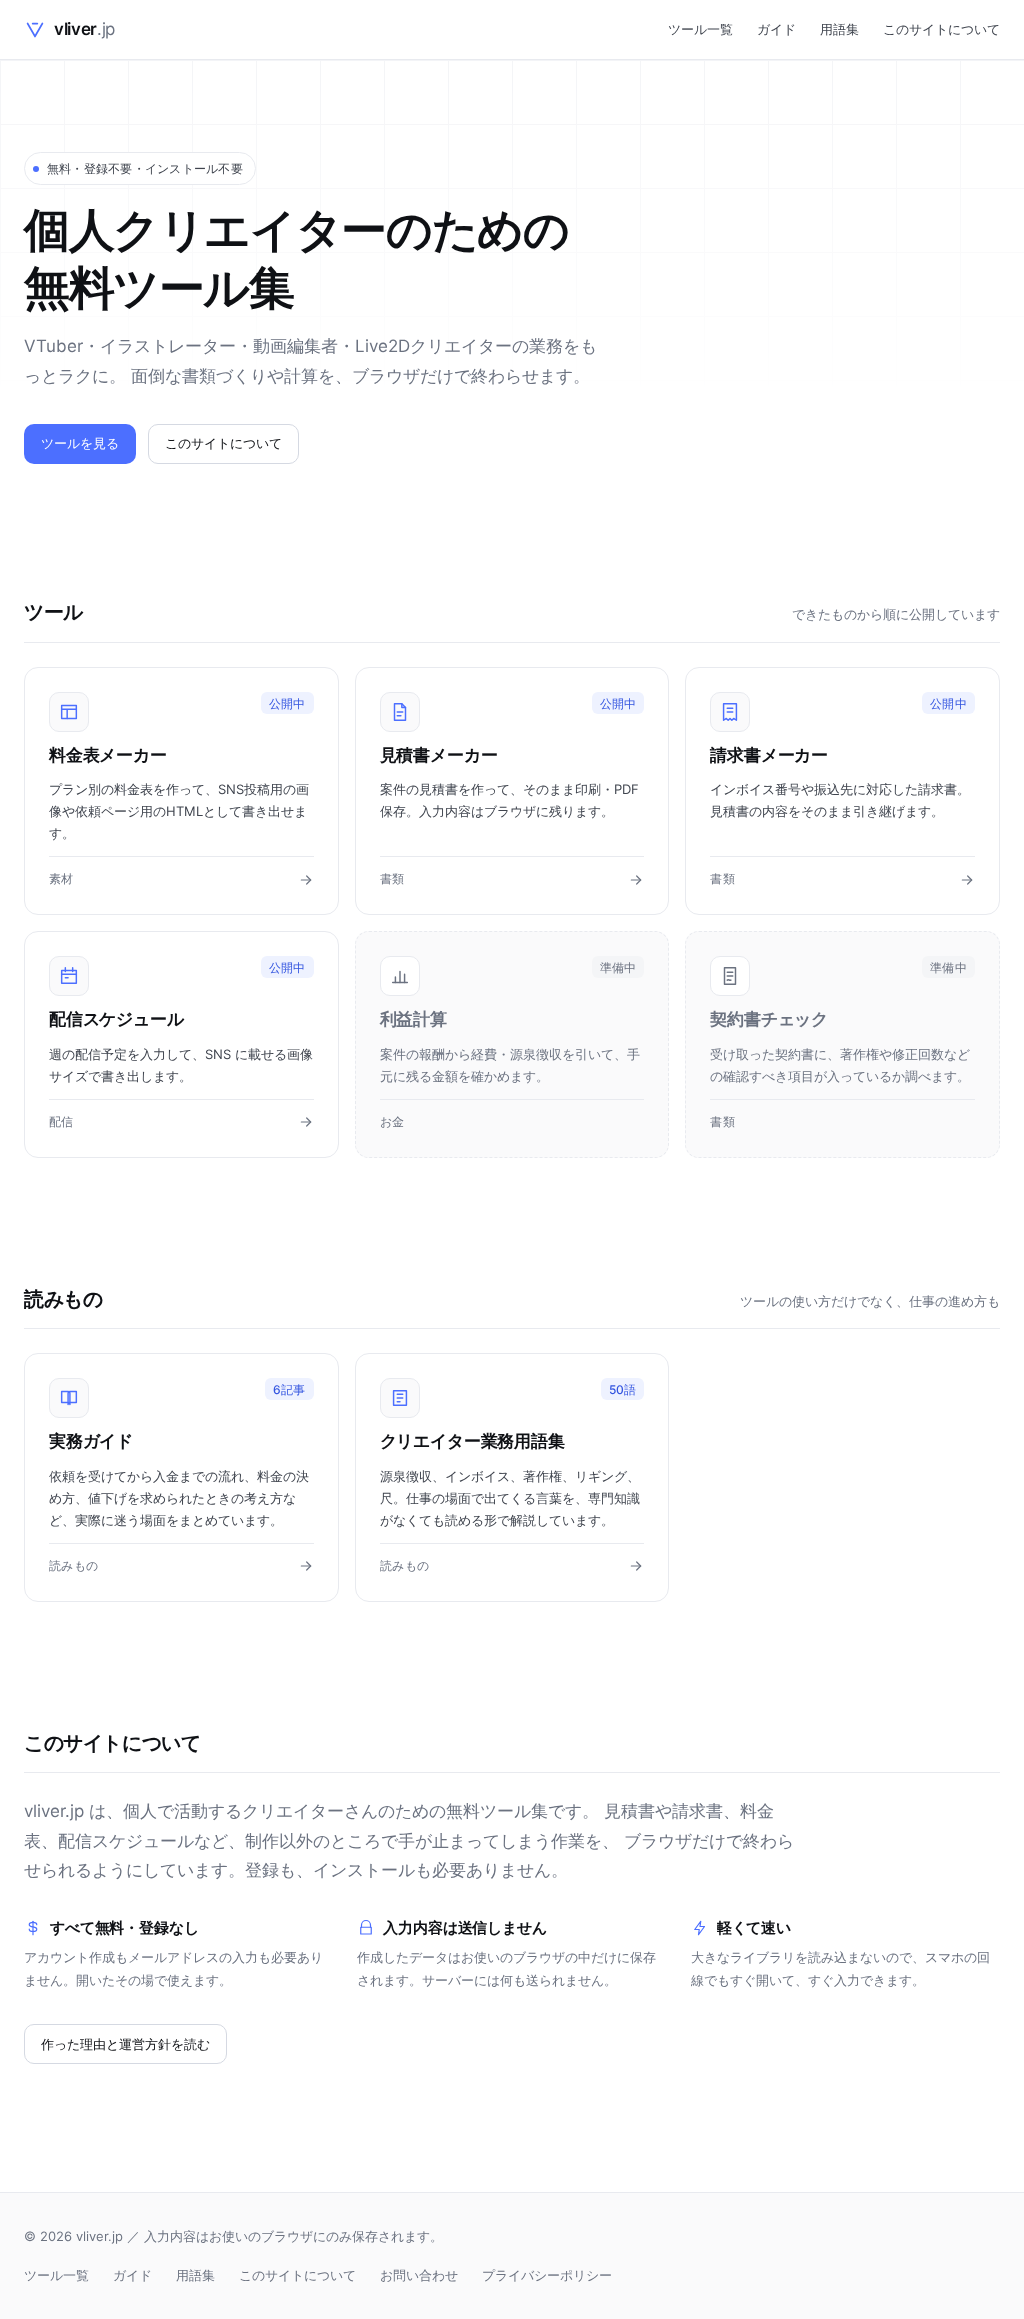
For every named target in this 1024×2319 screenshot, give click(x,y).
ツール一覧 (700, 29)
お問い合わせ (419, 2275)
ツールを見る (80, 443)
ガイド (776, 29)
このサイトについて (941, 29)
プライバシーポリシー (547, 2275)
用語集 (839, 29)
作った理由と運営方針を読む (125, 2044)
